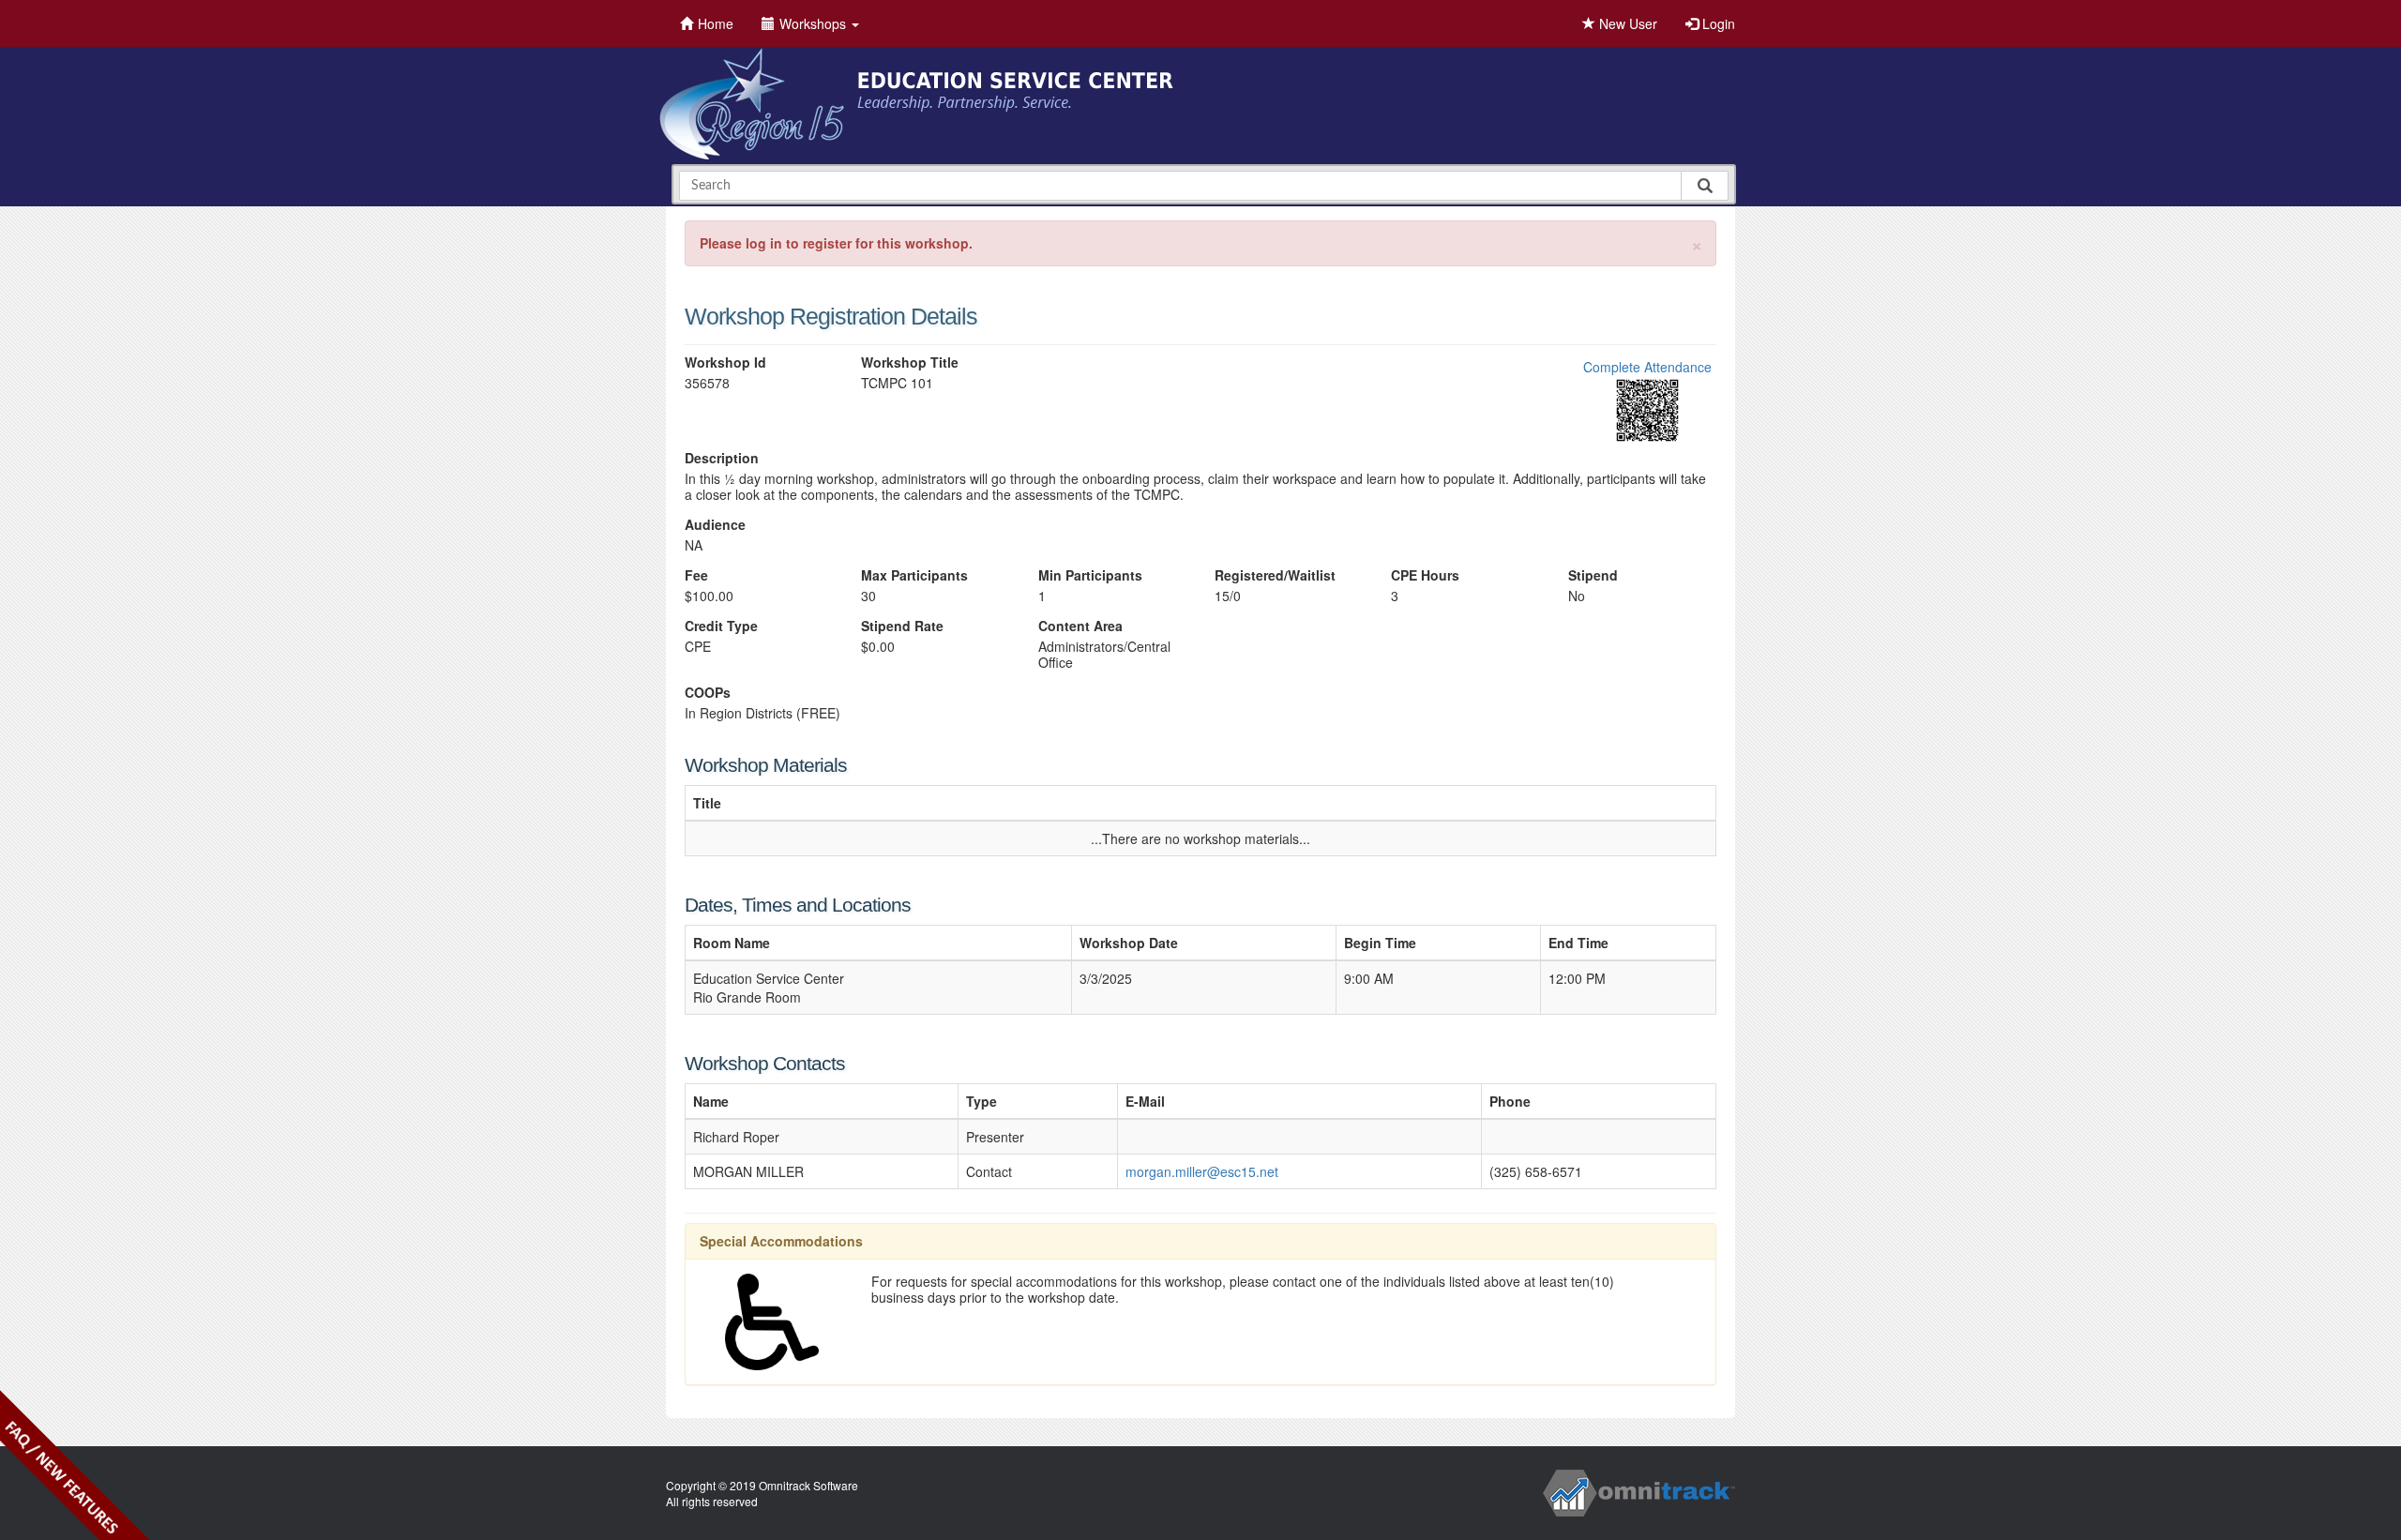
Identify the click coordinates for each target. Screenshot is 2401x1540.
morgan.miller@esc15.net (1202, 1171)
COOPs (708, 693)
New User (1626, 23)
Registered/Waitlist (1275, 575)
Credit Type (721, 626)
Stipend (1593, 575)
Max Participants (914, 575)
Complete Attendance (1647, 367)
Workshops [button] (815, 23)
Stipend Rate (902, 626)
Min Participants (1090, 575)
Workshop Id (725, 362)
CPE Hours (1425, 575)
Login (1717, 23)
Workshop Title (910, 362)
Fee (696, 575)
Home (716, 23)
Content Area (1080, 626)
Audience (715, 525)
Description (722, 458)
